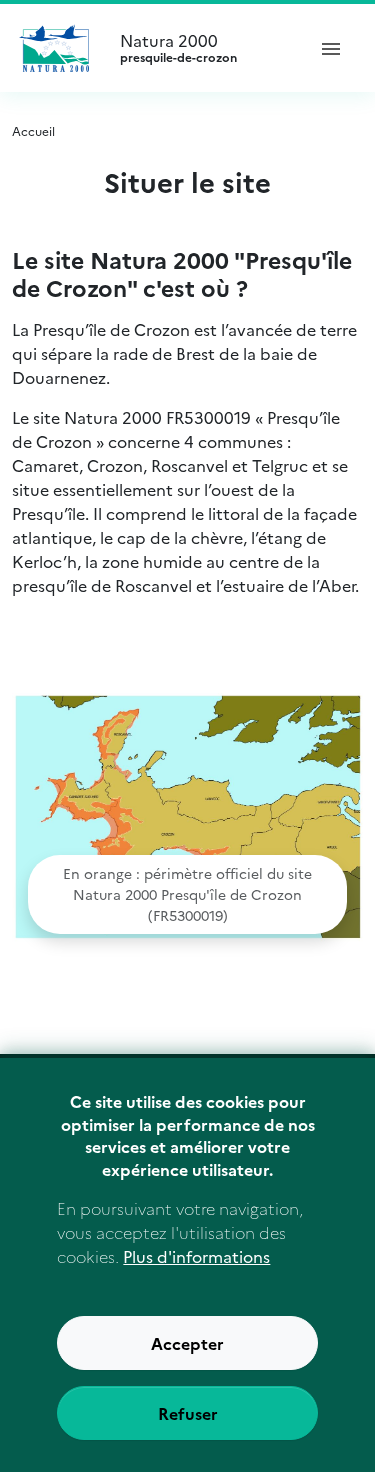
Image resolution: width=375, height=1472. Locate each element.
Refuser (188, 1413)
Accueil (33, 130)
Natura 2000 (178, 48)
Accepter (187, 1343)
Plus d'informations (196, 1256)
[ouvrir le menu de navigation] (331, 48)
